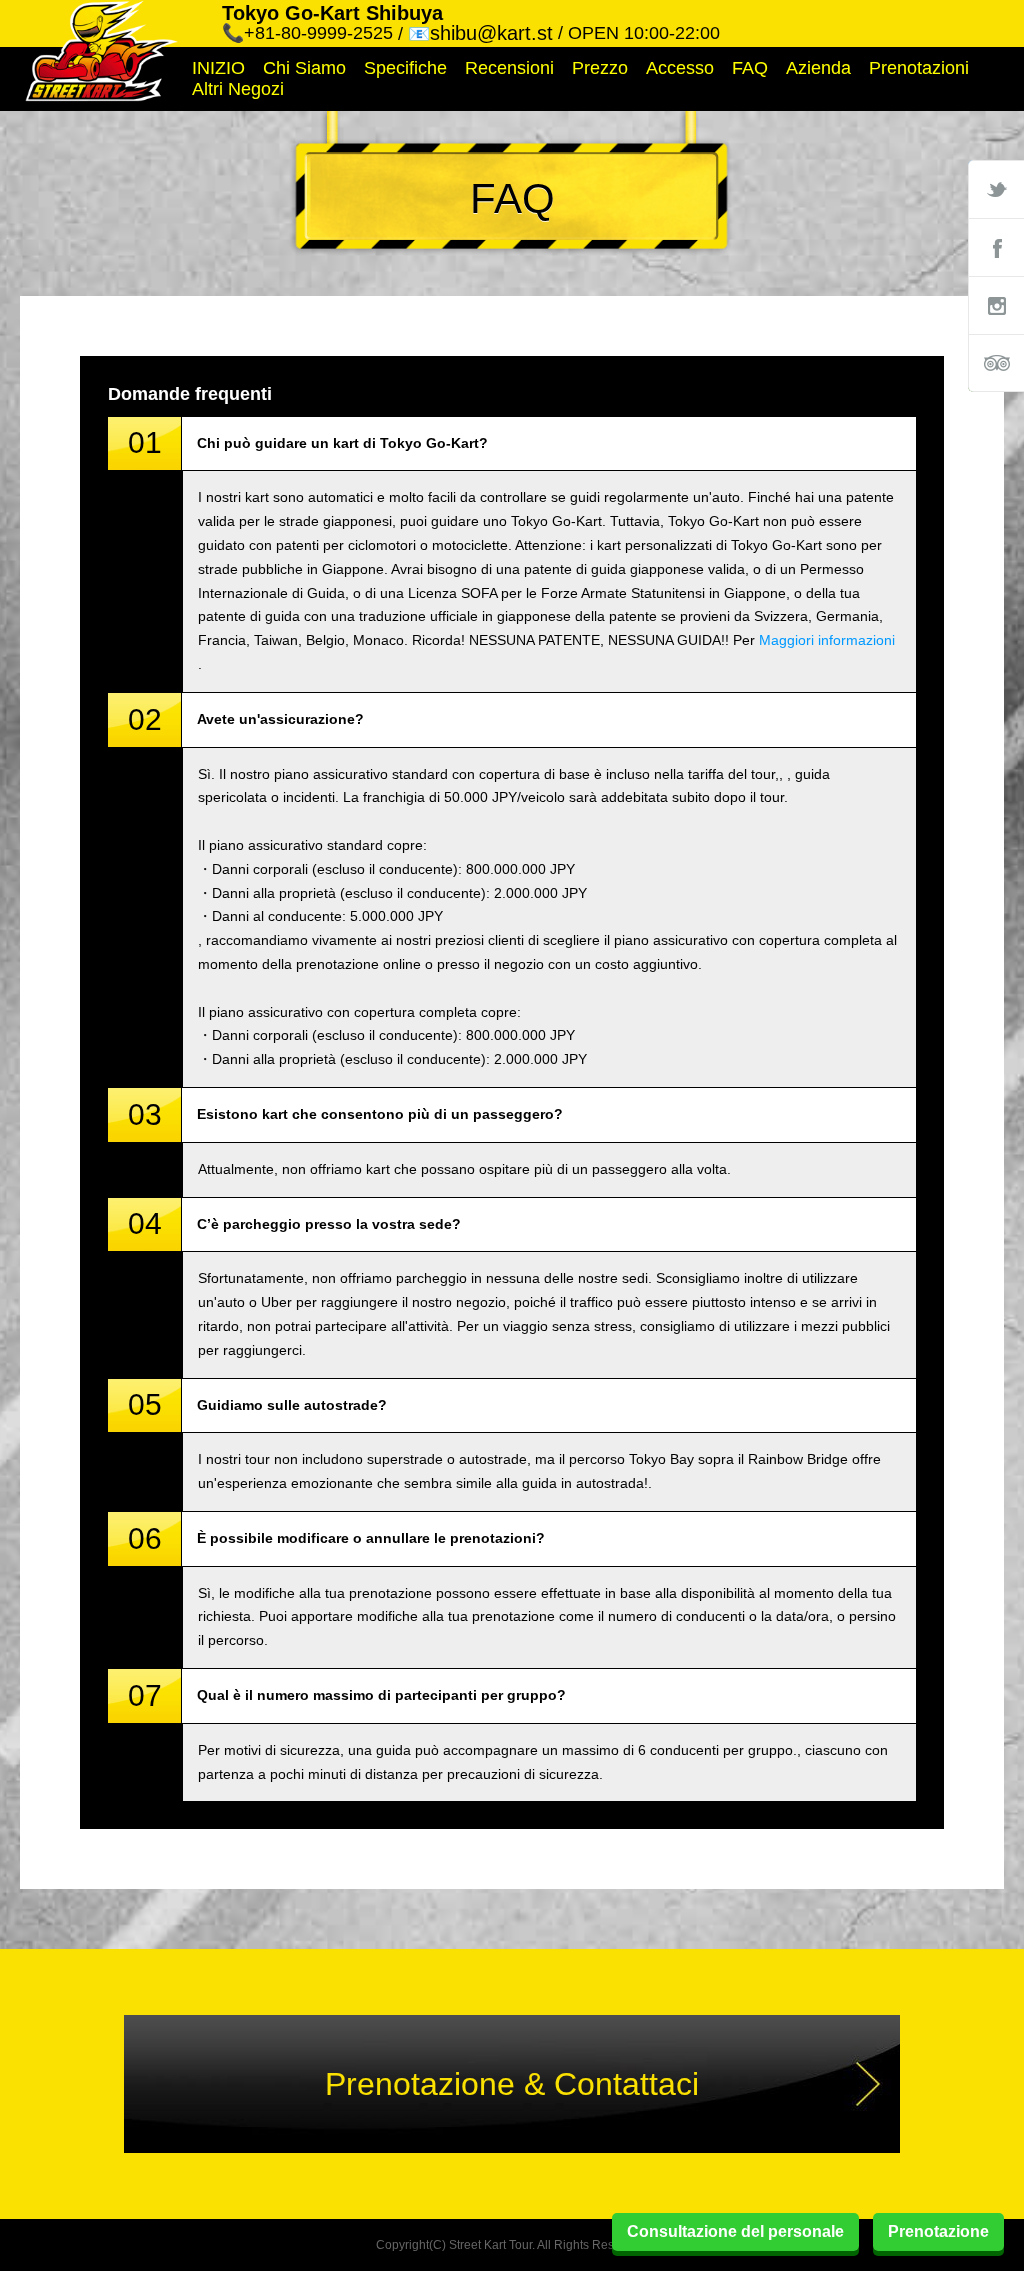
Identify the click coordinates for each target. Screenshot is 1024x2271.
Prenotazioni (919, 68)
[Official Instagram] (996, 305)
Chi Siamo (304, 68)
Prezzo (600, 68)
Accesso (680, 68)
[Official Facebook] (996, 247)
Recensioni (509, 68)
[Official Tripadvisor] (996, 363)
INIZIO (218, 68)
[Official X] (996, 189)
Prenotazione (938, 2231)
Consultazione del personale (735, 2231)
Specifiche (405, 68)
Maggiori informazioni (827, 640)
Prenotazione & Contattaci (512, 2084)
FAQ (750, 68)
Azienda (818, 68)
